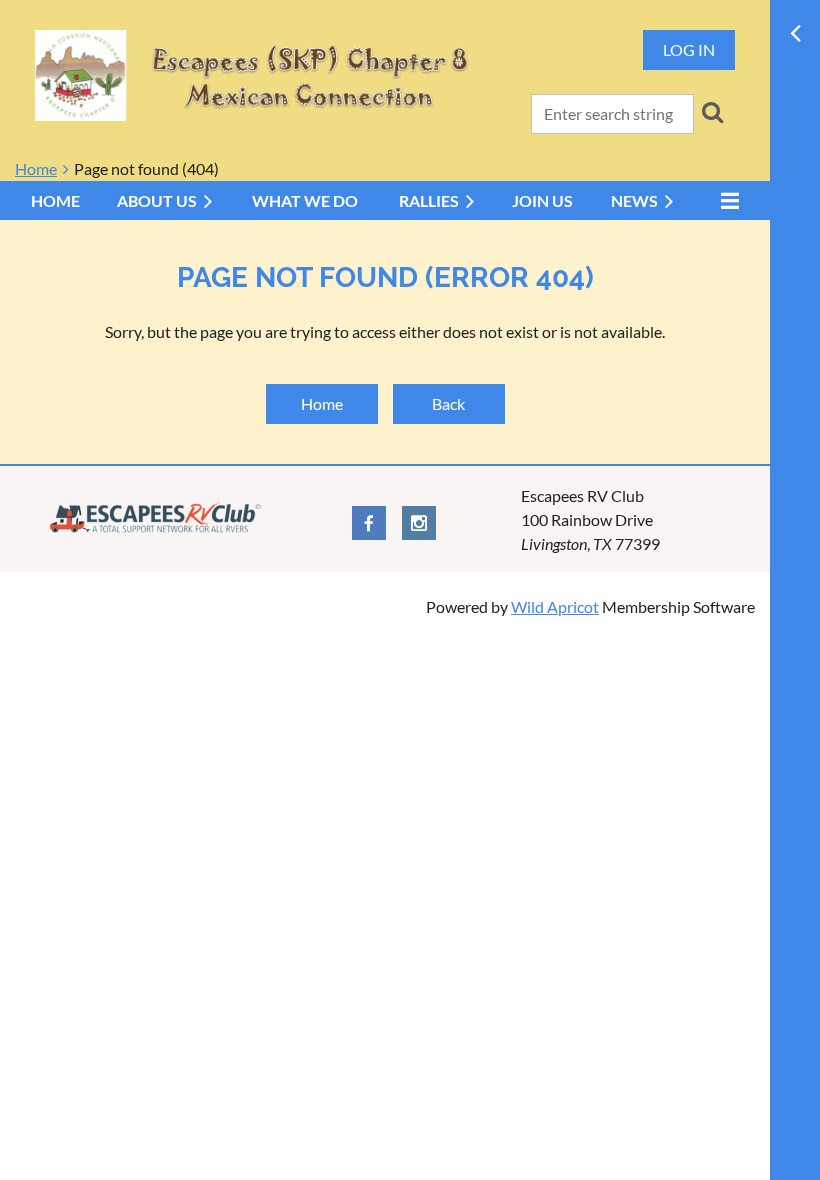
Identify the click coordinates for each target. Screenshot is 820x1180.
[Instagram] (419, 523)
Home (36, 168)
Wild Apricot (555, 606)
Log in (689, 49)
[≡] (725, 200)
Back (448, 403)
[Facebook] (369, 523)
